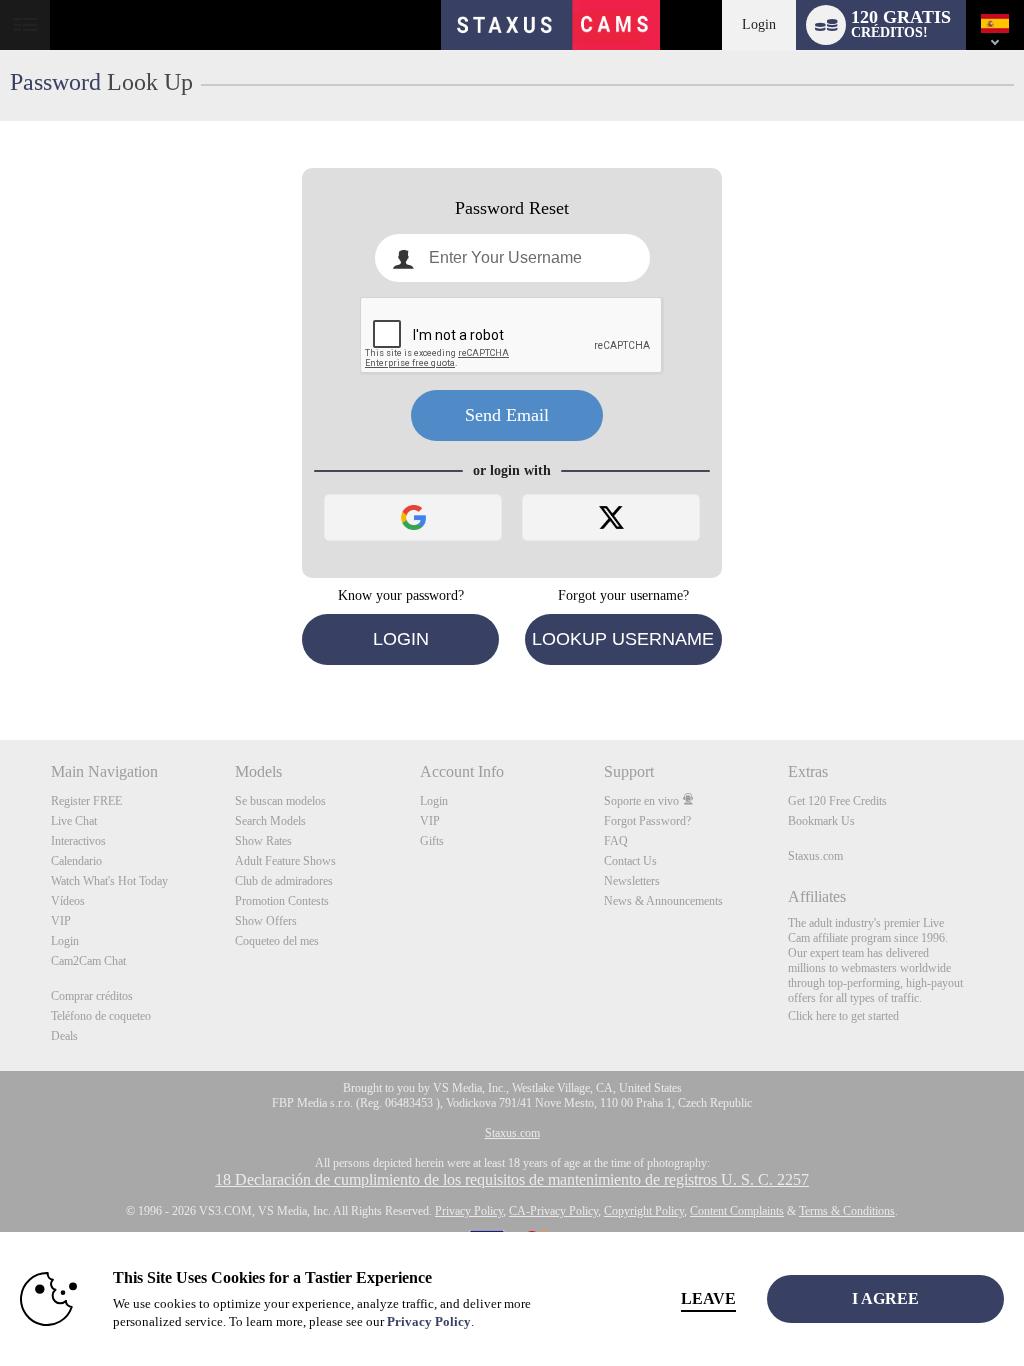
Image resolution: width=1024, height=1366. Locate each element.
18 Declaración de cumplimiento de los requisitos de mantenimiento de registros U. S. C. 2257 (512, 1179)
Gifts (432, 841)
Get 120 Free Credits (837, 801)
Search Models (270, 821)
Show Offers (266, 921)
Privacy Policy (469, 1211)
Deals (64, 1036)
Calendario (76, 861)
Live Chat (74, 821)
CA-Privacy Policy (553, 1211)
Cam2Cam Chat (88, 961)
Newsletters (632, 881)
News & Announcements (663, 901)
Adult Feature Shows (285, 861)
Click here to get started (843, 1016)
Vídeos (68, 901)
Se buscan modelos (280, 801)
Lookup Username (623, 639)
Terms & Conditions (847, 1211)
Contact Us (630, 861)
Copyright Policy (644, 1211)
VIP (61, 921)
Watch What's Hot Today (109, 881)
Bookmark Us (821, 821)
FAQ (616, 841)
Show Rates (263, 841)
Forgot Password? (647, 821)
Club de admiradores (284, 881)
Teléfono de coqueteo (101, 1016)
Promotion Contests (282, 901)
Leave (708, 1298)
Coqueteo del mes (277, 941)
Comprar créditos (92, 996)
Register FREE (86, 801)
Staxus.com (815, 856)
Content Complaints (737, 1211)
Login (759, 24)
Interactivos (78, 841)
